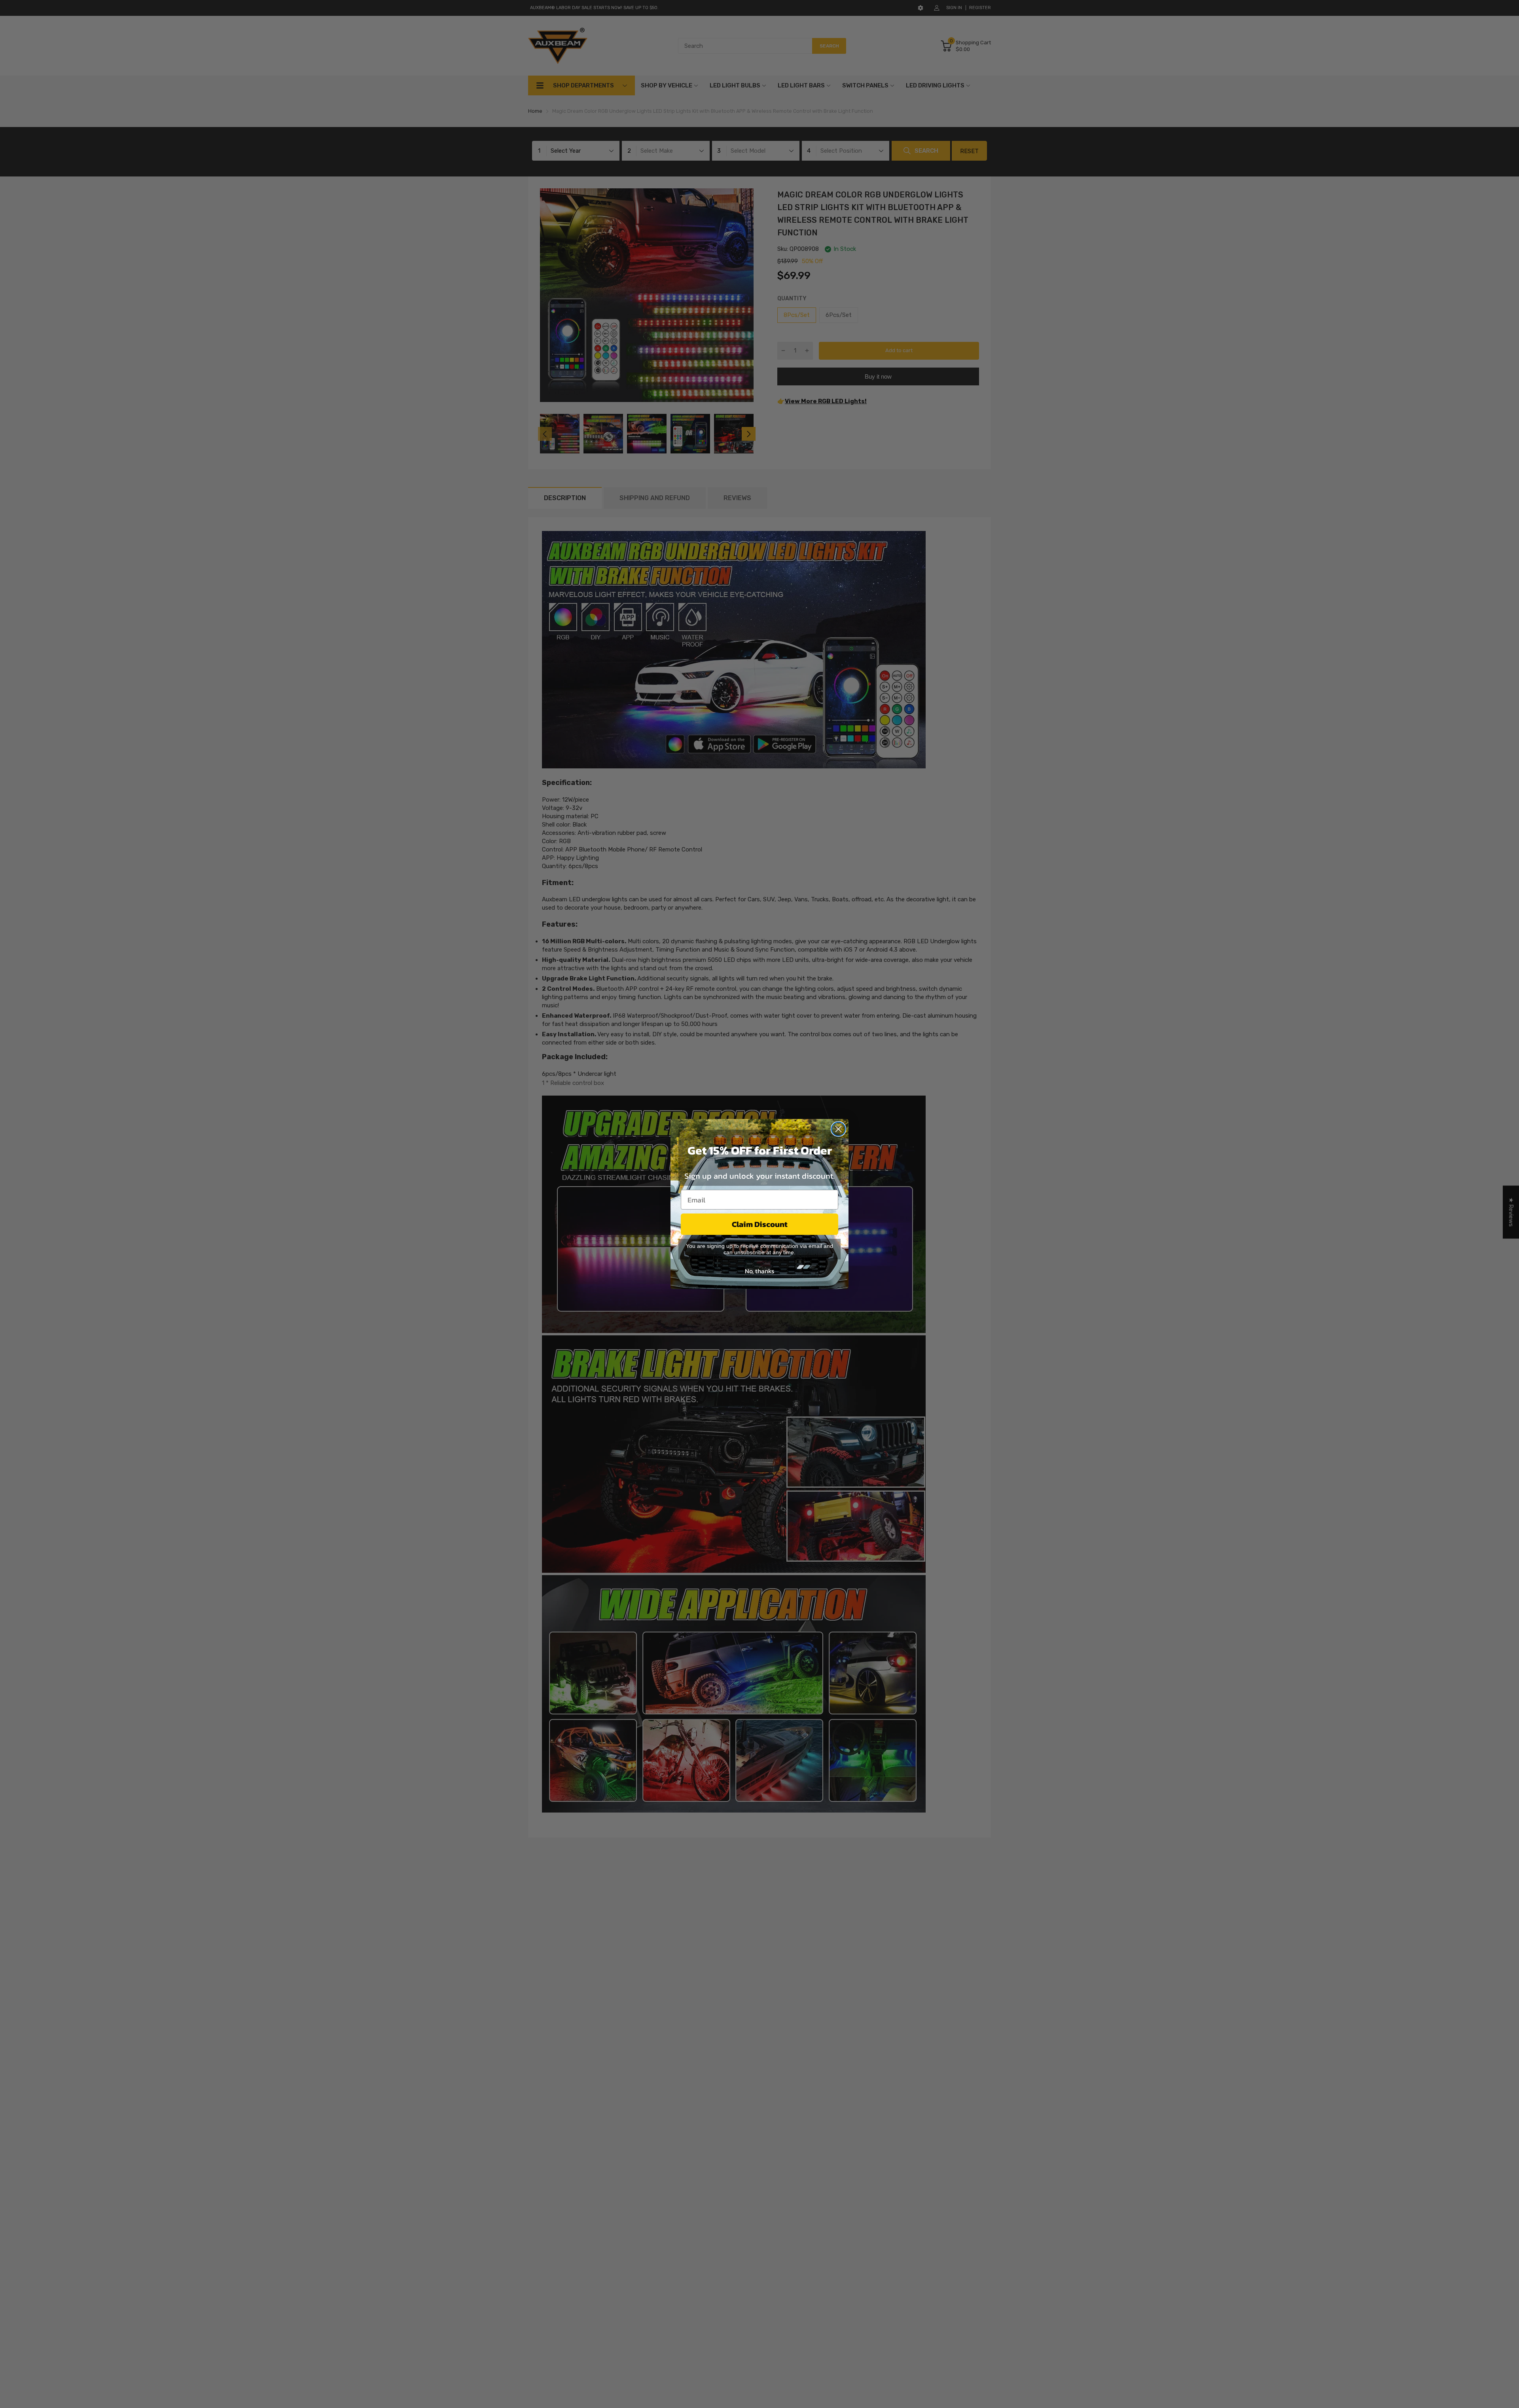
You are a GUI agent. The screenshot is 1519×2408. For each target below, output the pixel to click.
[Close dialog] (838, 1129)
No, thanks (759, 1271)
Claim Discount (760, 1224)
